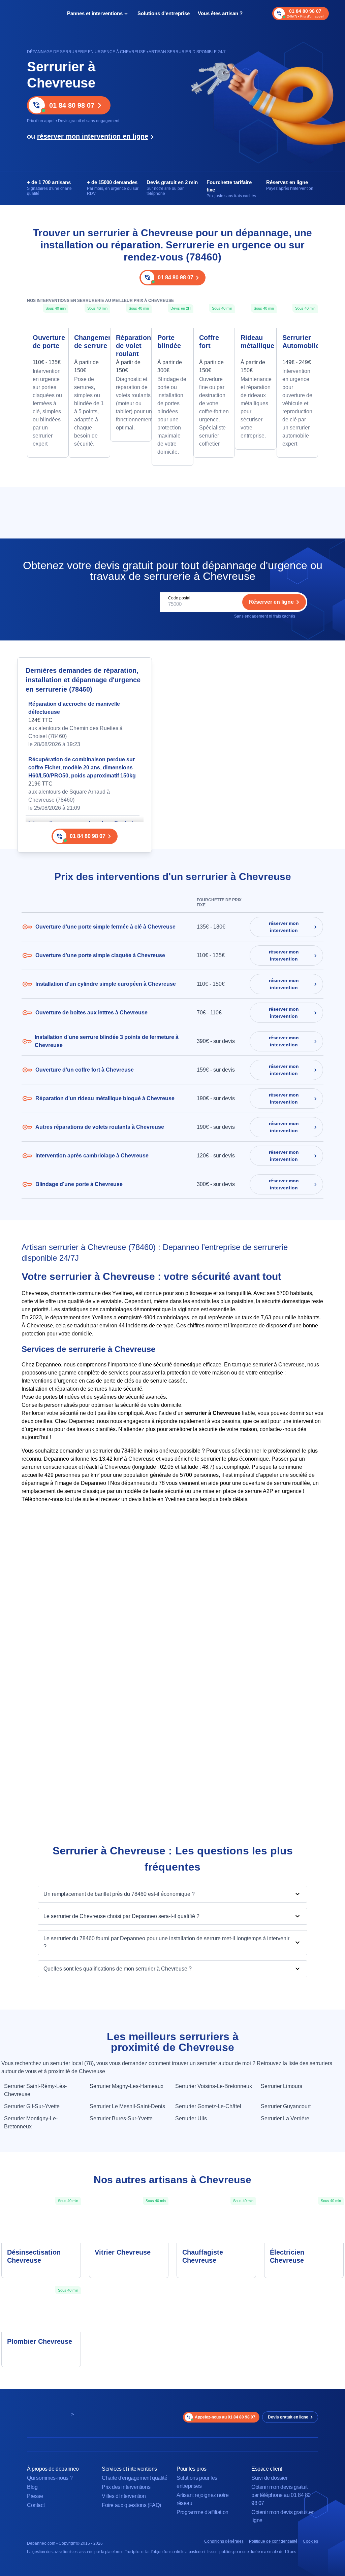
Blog (32, 2487)
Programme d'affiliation (202, 2512)
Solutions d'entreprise (164, 13)
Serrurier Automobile (297, 342)
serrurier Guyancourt (286, 2106)
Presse (35, 2496)
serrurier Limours (281, 2086)
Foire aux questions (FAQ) (131, 2505)
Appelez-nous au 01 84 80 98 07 (225, 2417)
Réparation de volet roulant (131, 346)
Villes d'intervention (124, 2496)
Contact (36, 2505)
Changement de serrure (89, 342)
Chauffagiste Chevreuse (203, 2256)
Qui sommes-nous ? (50, 2478)
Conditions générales (224, 2541)
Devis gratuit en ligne (288, 2417)
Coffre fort (209, 342)
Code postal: (180, 598)
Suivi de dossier (270, 2478)
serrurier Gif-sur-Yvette (32, 2106)
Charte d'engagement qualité (134, 2478)
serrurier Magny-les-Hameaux (127, 2086)
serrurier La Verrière (285, 2118)
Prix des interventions (126, 2487)
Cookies (310, 2541)
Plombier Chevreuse (40, 2341)
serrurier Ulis (191, 2118)
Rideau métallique (256, 342)
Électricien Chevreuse (287, 2256)
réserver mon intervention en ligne (93, 136)
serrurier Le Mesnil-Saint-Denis (127, 2106)
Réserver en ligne (271, 602)
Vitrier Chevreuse (123, 2252)
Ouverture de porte (48, 342)
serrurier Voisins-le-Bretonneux (214, 2086)
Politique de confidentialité (273, 2541)
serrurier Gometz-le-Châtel (208, 2106)
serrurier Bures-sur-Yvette (121, 2118)
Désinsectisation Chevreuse (34, 2256)
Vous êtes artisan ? (220, 13)
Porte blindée (169, 342)
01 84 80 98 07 (72, 105)
